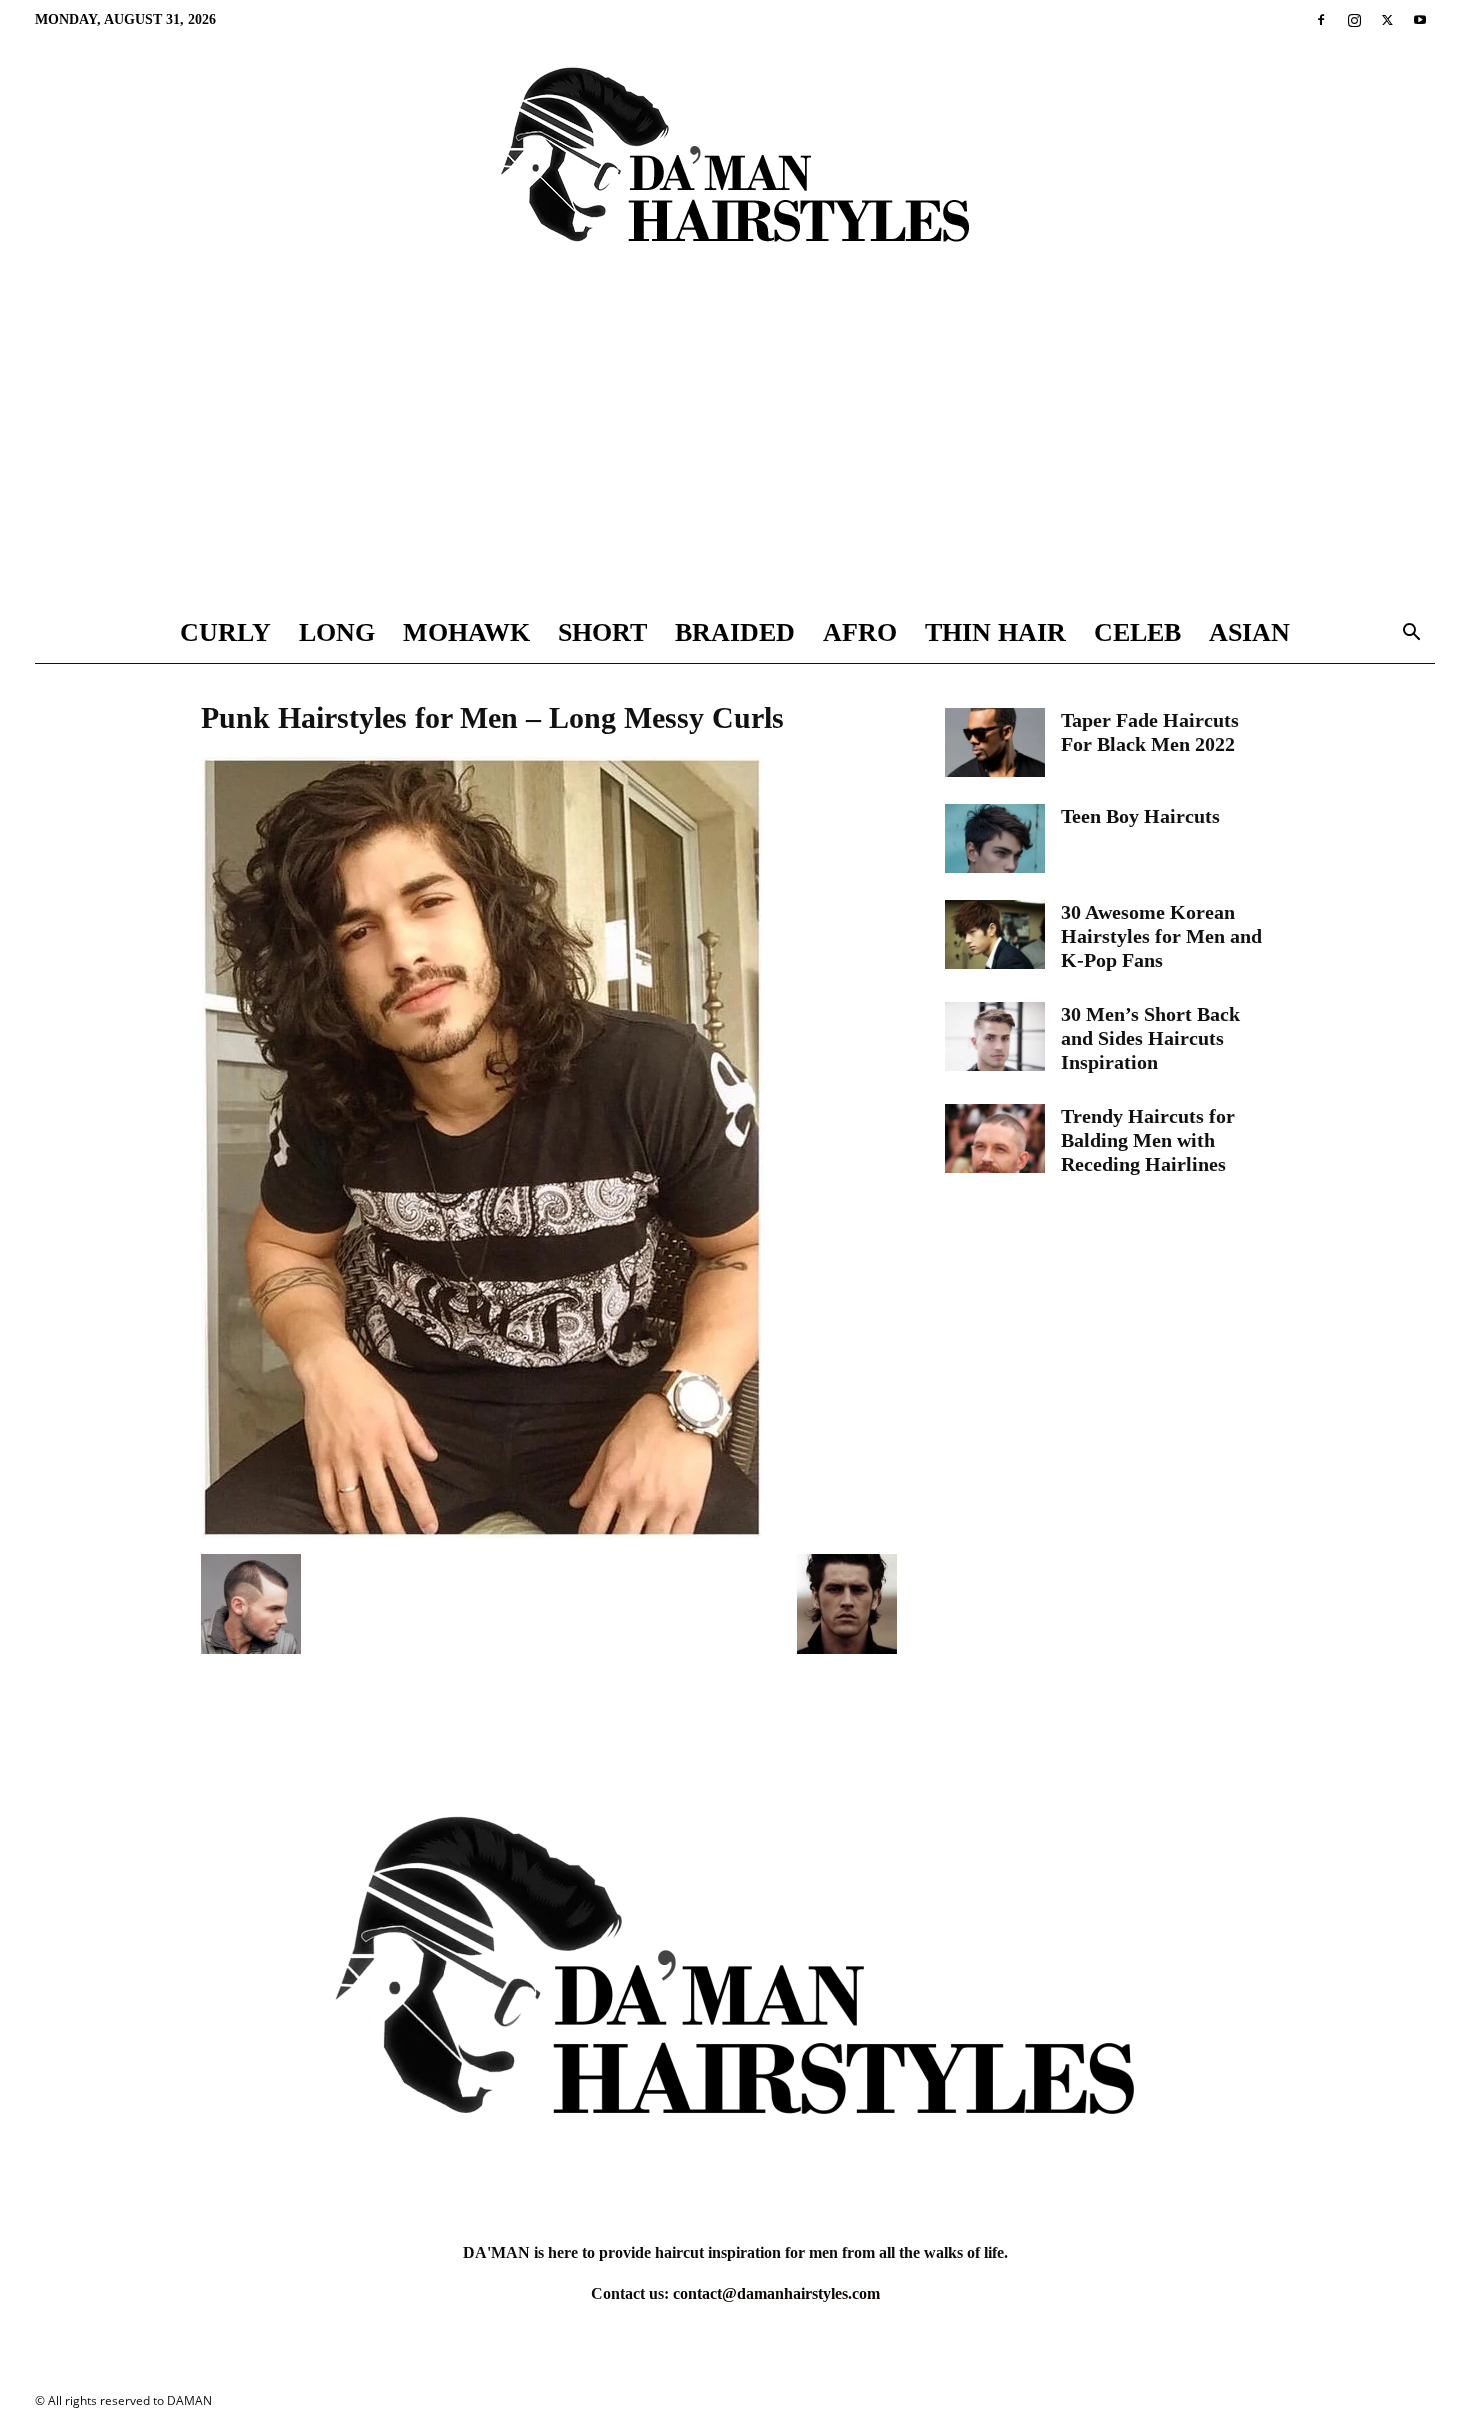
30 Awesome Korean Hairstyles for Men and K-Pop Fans (1161, 936)
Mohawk (466, 632)
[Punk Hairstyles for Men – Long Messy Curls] (483, 1533)
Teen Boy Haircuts (1140, 816)
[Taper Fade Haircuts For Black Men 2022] (995, 742)
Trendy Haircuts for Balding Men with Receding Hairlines (1148, 1140)
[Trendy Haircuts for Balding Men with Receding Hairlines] (995, 1138)
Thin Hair (995, 632)
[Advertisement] (735, 453)
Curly (225, 632)
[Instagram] (1354, 20)
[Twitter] (1387, 20)
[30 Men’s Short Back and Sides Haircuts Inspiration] (995, 1036)
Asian (1249, 632)
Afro (860, 632)
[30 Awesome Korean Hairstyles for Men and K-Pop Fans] (995, 934)
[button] (1411, 634)
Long (337, 632)
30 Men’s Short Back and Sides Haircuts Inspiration (1150, 1038)
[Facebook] (1321, 20)
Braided (735, 632)
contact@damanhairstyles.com (776, 2293)
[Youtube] (1420, 20)
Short (602, 632)
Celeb (1137, 632)
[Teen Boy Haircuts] (995, 838)
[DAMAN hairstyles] (735, 171)
